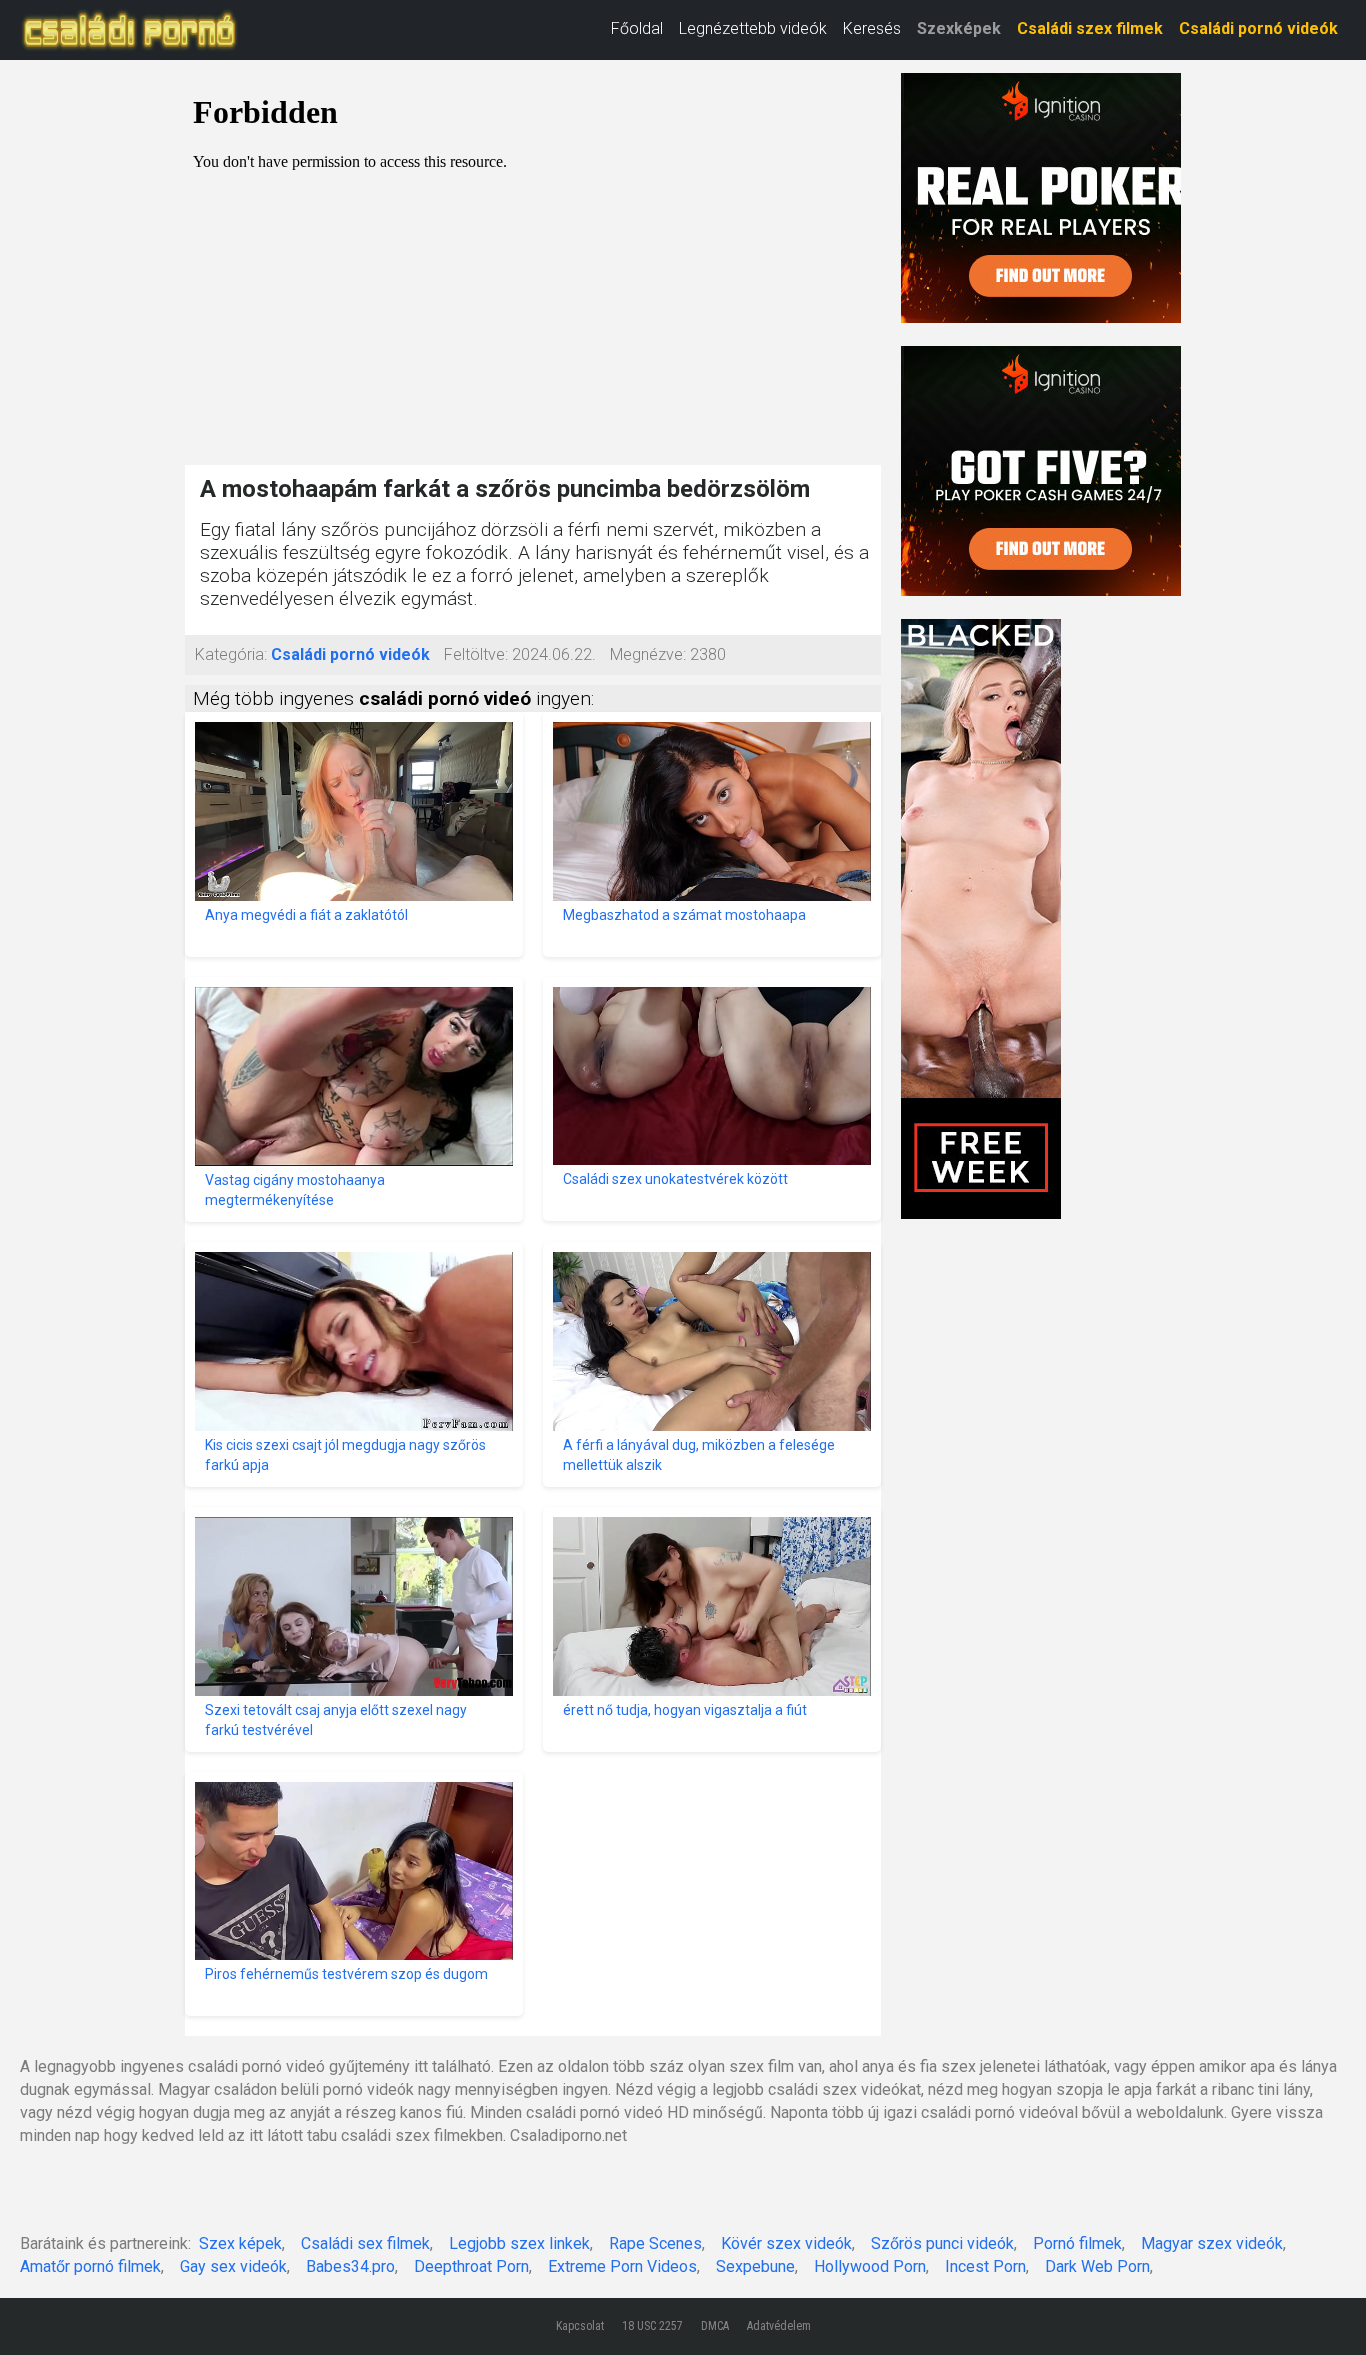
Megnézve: (648, 654)
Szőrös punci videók (942, 2243)
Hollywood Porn (870, 2266)
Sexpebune (755, 2266)
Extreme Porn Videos (622, 2266)
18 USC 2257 (652, 2326)
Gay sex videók (233, 2266)
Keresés (872, 28)
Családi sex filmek (365, 2243)
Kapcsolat (580, 2326)
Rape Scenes (655, 2243)
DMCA (715, 2326)
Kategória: (231, 654)
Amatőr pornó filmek (90, 2266)
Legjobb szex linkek (519, 2243)
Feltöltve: (476, 654)
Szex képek (240, 2243)
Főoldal (637, 28)
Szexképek (959, 28)
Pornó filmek (1077, 2243)
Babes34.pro (350, 2266)
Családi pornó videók (1258, 28)
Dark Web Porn (1097, 2266)
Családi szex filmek (1090, 28)
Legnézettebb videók (753, 28)
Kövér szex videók (786, 2243)
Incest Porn (985, 2266)
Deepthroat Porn (471, 2266)
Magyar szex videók (1212, 2243)
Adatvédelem (779, 2326)
